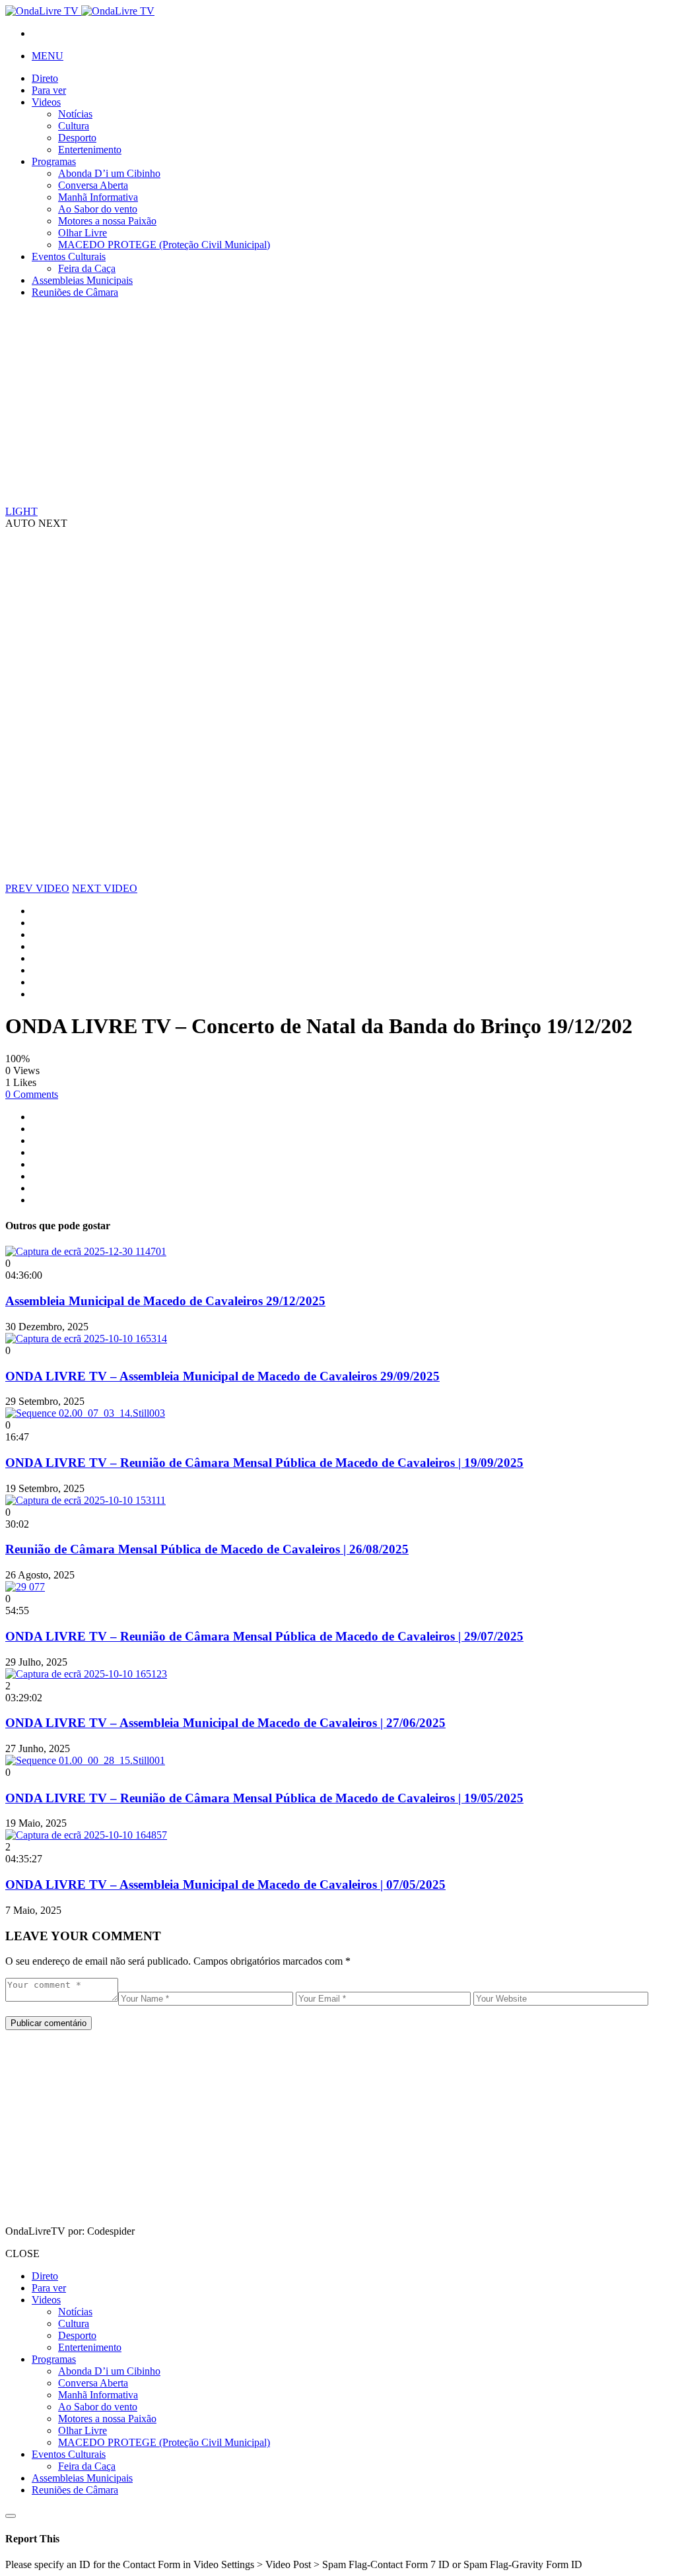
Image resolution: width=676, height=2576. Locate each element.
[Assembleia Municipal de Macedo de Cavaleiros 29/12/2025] (86, 1251)
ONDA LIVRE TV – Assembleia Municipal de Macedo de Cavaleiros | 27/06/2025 (225, 1723)
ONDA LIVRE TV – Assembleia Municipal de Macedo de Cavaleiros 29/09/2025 (222, 1376)
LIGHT (21, 511)
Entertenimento (90, 150)
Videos (46, 102)
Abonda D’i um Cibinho (109, 173)
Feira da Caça (87, 268)
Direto (45, 78)
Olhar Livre (83, 233)
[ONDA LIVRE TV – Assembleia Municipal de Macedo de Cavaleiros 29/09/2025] (86, 1339)
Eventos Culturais (69, 256)
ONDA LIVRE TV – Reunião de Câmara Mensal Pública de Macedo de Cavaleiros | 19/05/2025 (264, 1798)
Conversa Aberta (93, 185)
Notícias (75, 114)
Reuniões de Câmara (75, 292)
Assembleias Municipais (82, 280)
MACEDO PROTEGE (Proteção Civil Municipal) (164, 245)
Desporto (77, 138)
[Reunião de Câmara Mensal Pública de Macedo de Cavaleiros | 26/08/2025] (85, 1500)
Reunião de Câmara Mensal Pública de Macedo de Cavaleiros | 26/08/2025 (207, 1549)
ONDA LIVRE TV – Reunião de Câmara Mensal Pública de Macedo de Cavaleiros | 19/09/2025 (264, 1463)
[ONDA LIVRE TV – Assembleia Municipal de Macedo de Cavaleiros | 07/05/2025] (86, 1835)
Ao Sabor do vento (98, 209)
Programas (54, 161)
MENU (48, 56)
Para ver (49, 90)
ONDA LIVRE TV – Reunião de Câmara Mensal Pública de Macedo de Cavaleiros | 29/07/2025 (264, 1636)
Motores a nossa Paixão (107, 221)
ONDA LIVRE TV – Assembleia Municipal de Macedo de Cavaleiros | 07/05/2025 (225, 1884)
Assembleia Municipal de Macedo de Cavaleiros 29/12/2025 (165, 1301)
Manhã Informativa (98, 197)
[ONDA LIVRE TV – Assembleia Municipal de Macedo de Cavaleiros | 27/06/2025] (86, 1674)
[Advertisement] (338, 401)
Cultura (74, 126)
